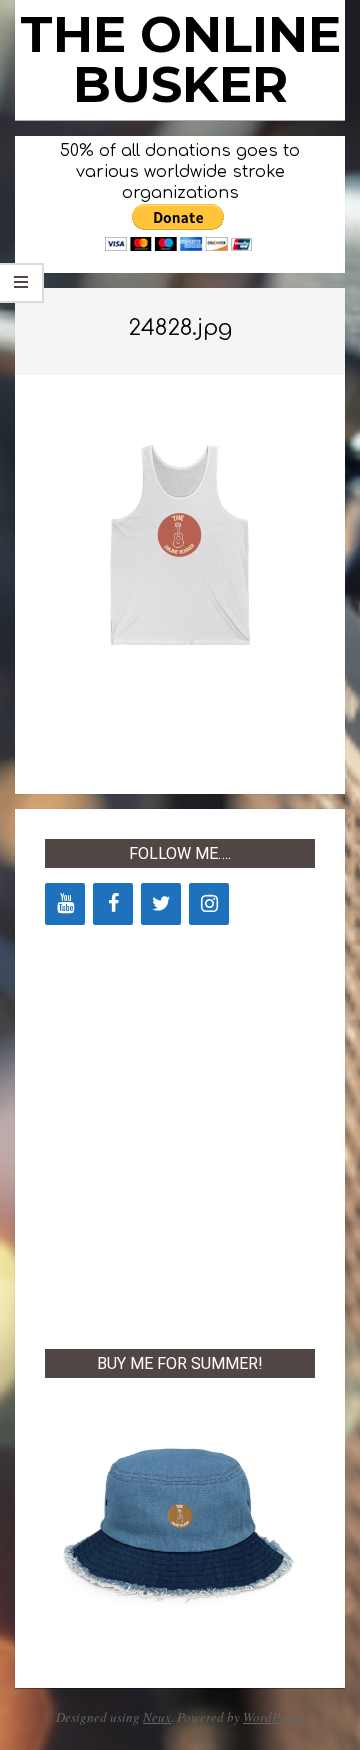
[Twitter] (161, 904)
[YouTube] (65, 904)
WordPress (272, 1717)
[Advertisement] (180, 1133)
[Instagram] (209, 904)
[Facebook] (113, 904)
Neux (157, 1717)
